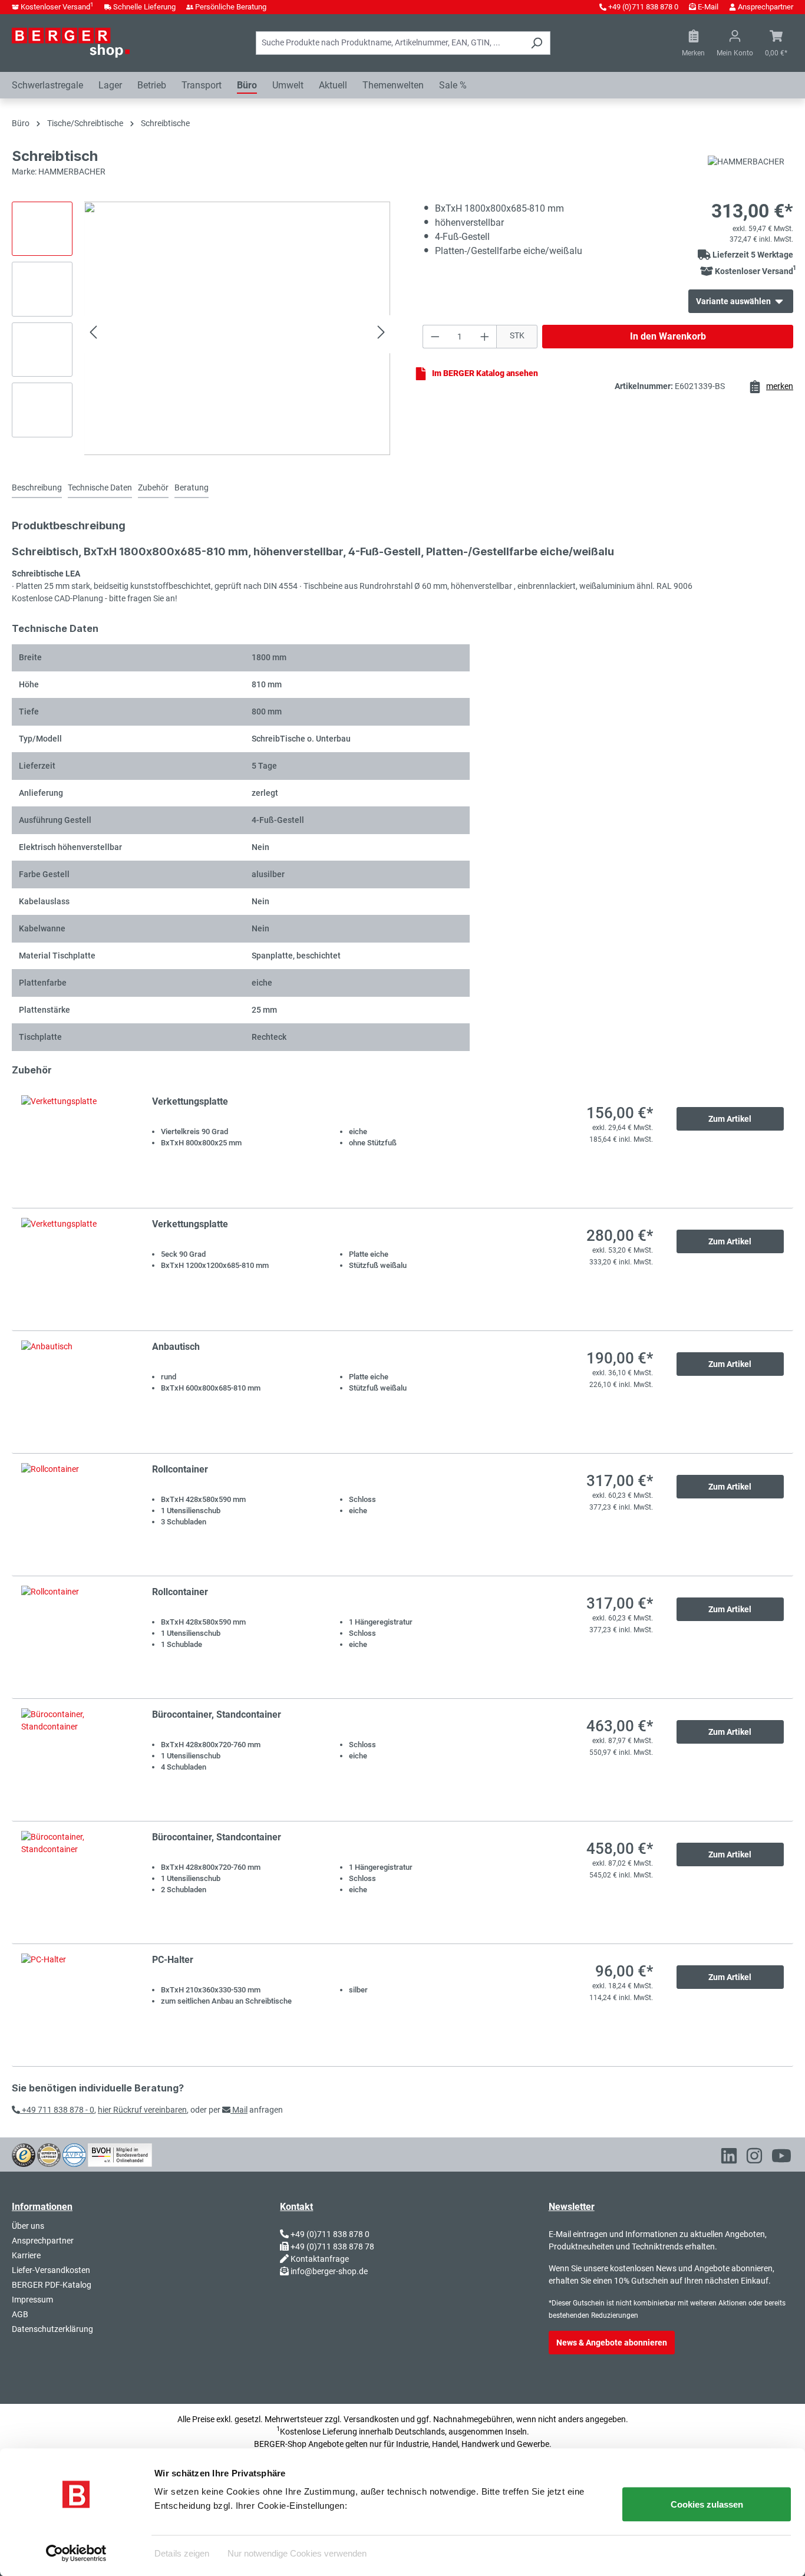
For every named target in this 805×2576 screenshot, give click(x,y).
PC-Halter (173, 1960)
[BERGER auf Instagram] (754, 2158)
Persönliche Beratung (231, 7)
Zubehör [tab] (153, 487)
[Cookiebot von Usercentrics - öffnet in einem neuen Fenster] (76, 2553)
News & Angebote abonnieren (612, 2343)
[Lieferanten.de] (49, 2154)
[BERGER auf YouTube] (781, 2158)
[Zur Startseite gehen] (71, 42)
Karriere (26, 2255)
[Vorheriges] (93, 334)
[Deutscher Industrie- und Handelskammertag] (74, 2154)
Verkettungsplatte (190, 1101)
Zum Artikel (730, 1119)
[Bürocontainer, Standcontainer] (75, 1760)
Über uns (28, 2226)
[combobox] (390, 43)
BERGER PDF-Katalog (52, 2285)
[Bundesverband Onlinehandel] (120, 2154)
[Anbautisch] (75, 1392)
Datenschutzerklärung (52, 2329)
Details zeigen (182, 2553)
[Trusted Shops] (24, 2154)
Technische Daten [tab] (100, 487)
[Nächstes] (381, 334)
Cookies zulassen (707, 2504)
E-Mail (708, 7)
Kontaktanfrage (320, 2259)
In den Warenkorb (668, 336)
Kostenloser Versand (57, 7)
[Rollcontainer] (75, 1515)
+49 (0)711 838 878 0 (643, 7)
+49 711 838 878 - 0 (57, 2110)
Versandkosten (371, 2419)
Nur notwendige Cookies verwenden (297, 2553)
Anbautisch (176, 1347)
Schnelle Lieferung (144, 7)
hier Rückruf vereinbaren (142, 2110)
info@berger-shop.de (329, 2271)
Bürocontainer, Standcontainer (217, 1714)
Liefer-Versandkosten (51, 2270)
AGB (20, 2314)
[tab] (37, 488)
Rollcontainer (180, 1469)
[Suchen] (537, 43)
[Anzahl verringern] (435, 337)
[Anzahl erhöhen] (485, 337)
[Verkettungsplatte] (75, 1147)
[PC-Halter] (75, 2005)
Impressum (32, 2300)
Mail (239, 2110)
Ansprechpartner (766, 7)
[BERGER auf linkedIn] (729, 2158)
